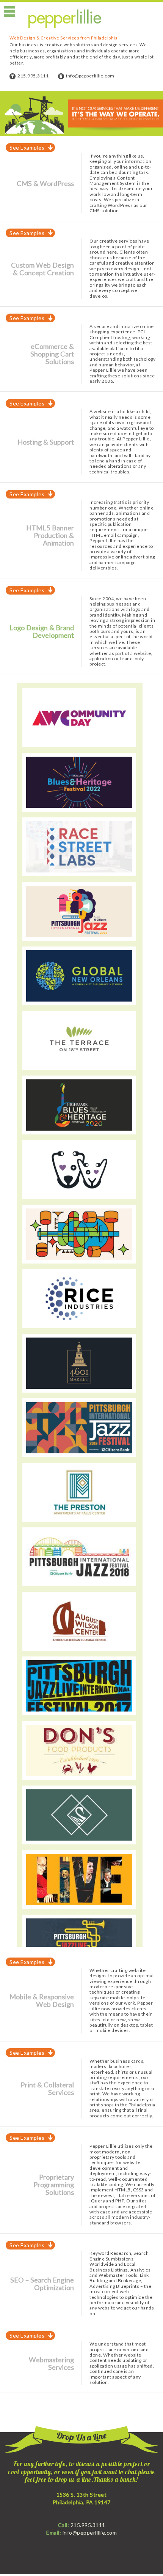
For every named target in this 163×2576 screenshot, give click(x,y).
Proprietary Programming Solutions (54, 2185)
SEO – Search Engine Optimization (42, 2284)
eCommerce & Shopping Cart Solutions (52, 354)
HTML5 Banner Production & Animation (50, 535)
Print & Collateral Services (47, 2089)
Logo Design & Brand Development (42, 631)
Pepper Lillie (65, 19)
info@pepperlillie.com (90, 76)
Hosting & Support (46, 442)
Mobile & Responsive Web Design (42, 2000)
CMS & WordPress (45, 183)
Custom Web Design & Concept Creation (42, 269)
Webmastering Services (51, 2363)
